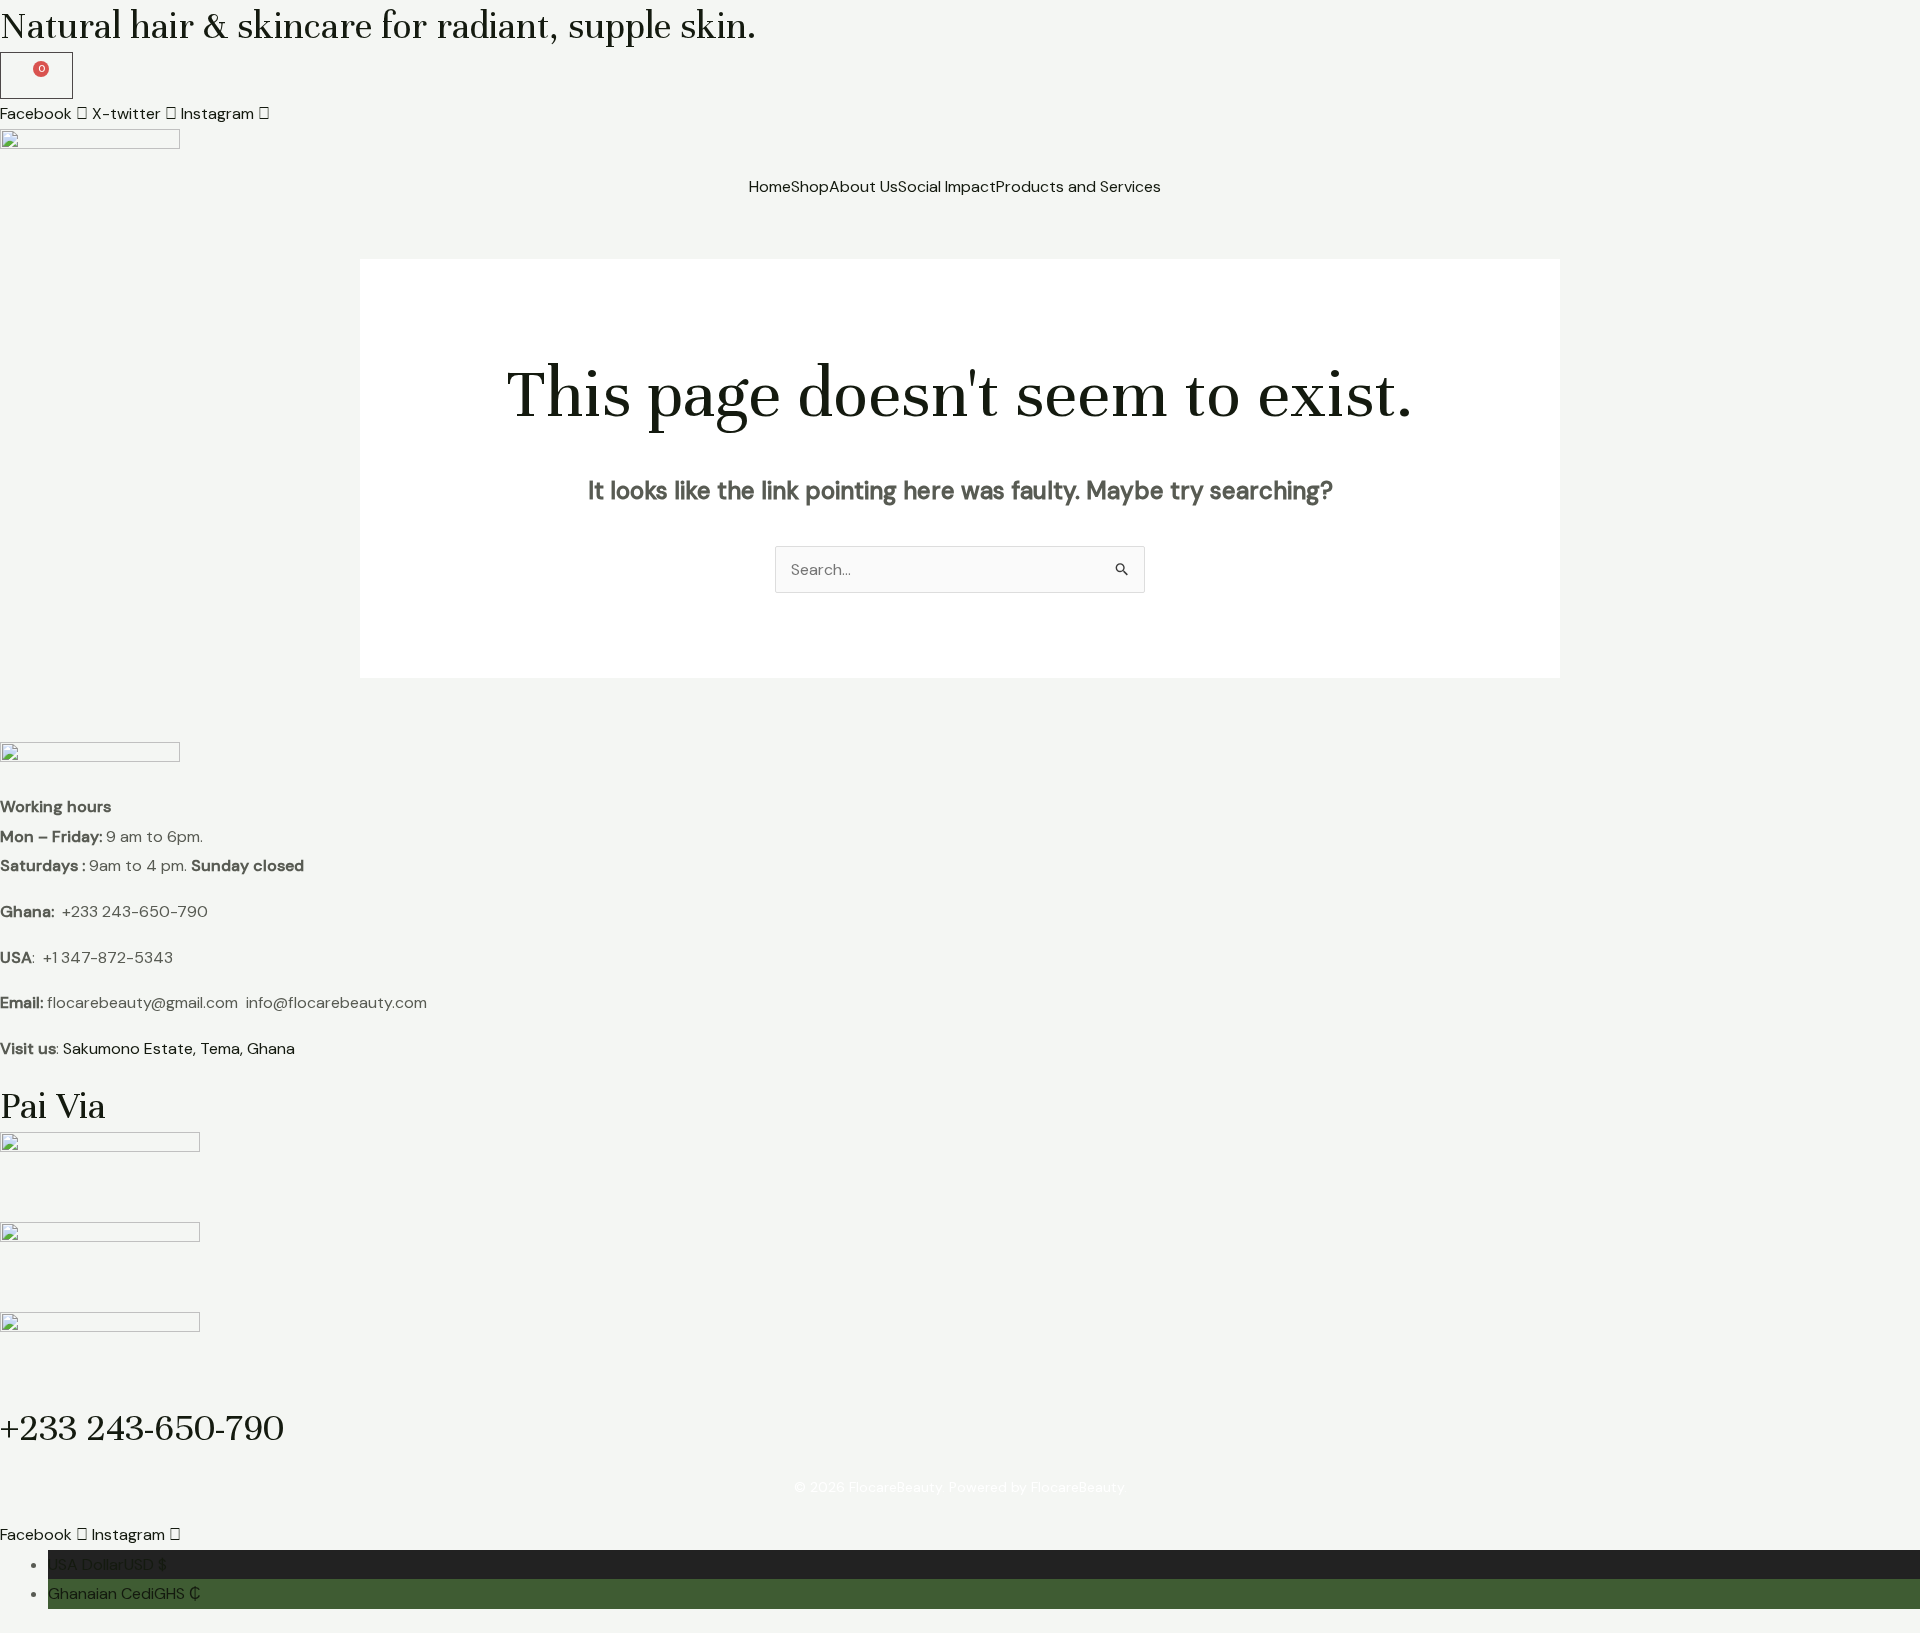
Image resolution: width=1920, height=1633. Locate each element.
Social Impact (947, 187)
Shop (810, 187)
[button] (1083, 187)
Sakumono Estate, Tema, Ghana (179, 1048)
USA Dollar (107, 1564)
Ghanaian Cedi (124, 1593)
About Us (863, 187)
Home (770, 187)
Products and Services (1078, 187)
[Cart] (36, 75)
